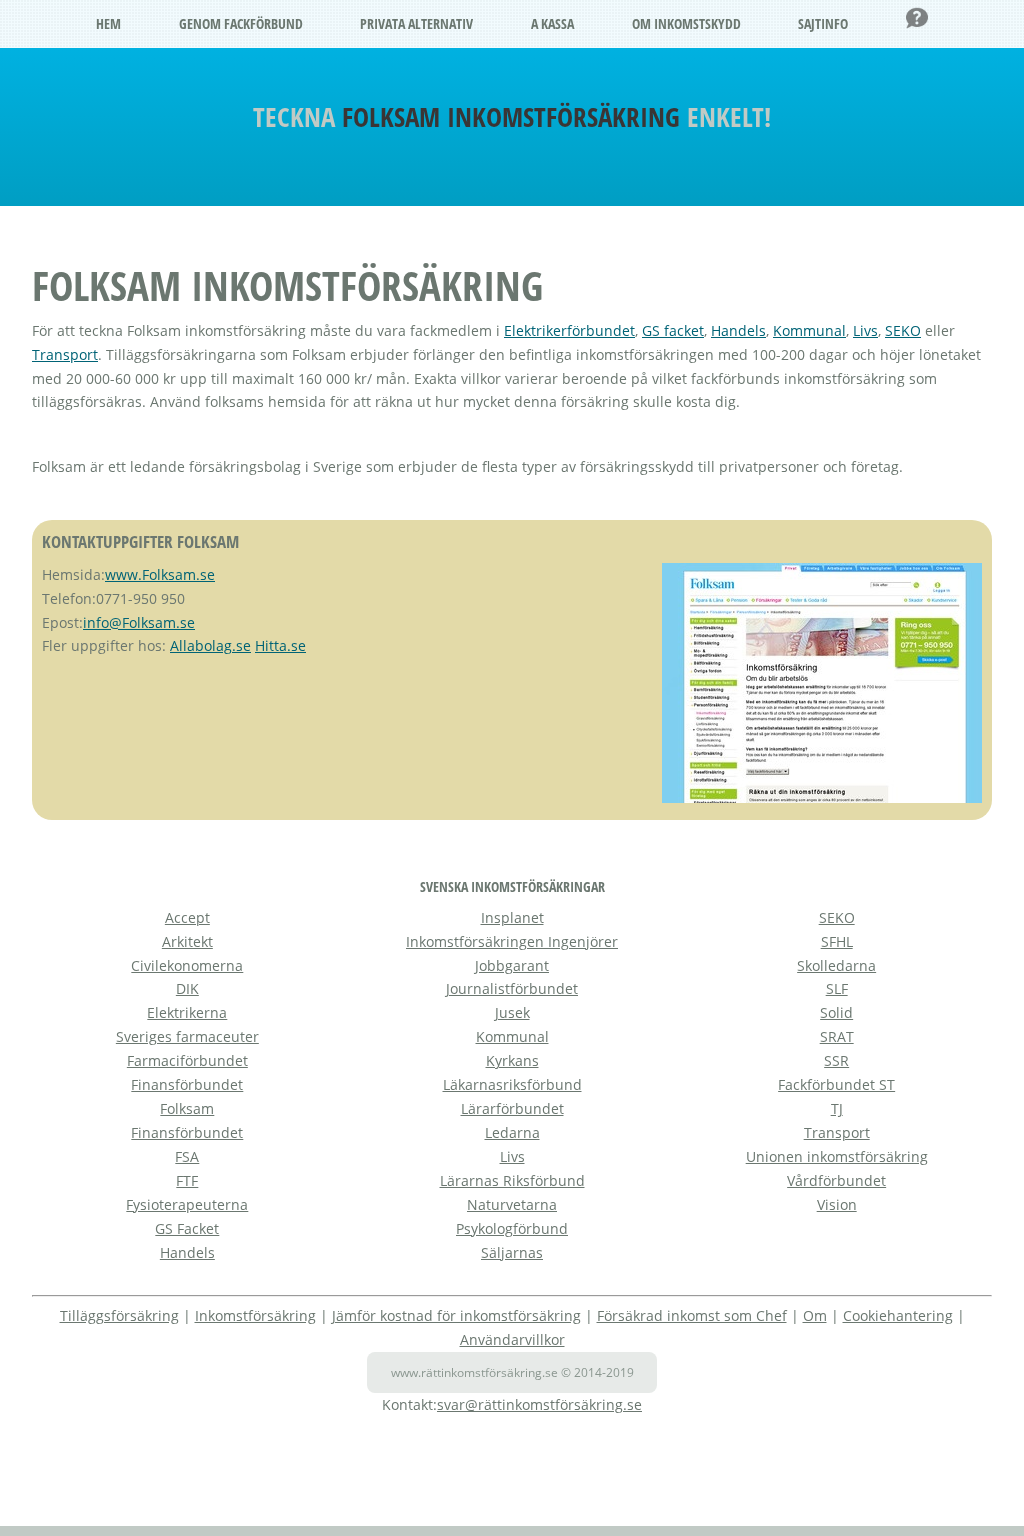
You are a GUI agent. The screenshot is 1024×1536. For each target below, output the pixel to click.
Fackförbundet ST (836, 1084)
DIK (187, 988)
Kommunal (809, 330)
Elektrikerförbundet (569, 330)
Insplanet (512, 917)
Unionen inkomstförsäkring (837, 1156)
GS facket (673, 330)
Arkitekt (187, 941)
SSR (836, 1060)
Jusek (512, 1012)
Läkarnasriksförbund (512, 1084)
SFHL (837, 941)
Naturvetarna (512, 1204)
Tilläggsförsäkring (119, 1315)
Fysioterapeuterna (187, 1204)
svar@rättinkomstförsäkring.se (539, 1404)
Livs (865, 330)
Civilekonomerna (187, 965)
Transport (65, 354)
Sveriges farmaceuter (187, 1036)
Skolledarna (836, 965)
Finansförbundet (187, 1084)
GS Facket (187, 1228)
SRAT (837, 1036)
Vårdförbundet (836, 1180)
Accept (187, 917)
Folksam (187, 1108)
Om (815, 1315)
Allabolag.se (210, 645)
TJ (837, 1108)
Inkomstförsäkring (255, 1315)
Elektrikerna (187, 1012)
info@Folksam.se (139, 622)
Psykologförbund (512, 1228)
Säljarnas (512, 1252)
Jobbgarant (512, 965)
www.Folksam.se (160, 574)
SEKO (903, 330)
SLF (837, 988)
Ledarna (512, 1132)
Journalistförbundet (512, 988)
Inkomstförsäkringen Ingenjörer (512, 941)
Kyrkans (512, 1060)
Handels (738, 330)
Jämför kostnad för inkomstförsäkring (456, 1315)
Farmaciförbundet (187, 1060)
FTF (187, 1180)
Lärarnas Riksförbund (512, 1180)
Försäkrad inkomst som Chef (692, 1315)
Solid (836, 1012)
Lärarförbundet (512, 1108)
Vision (837, 1204)
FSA (187, 1156)
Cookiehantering (898, 1315)
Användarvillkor (512, 1339)
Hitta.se (280, 645)
